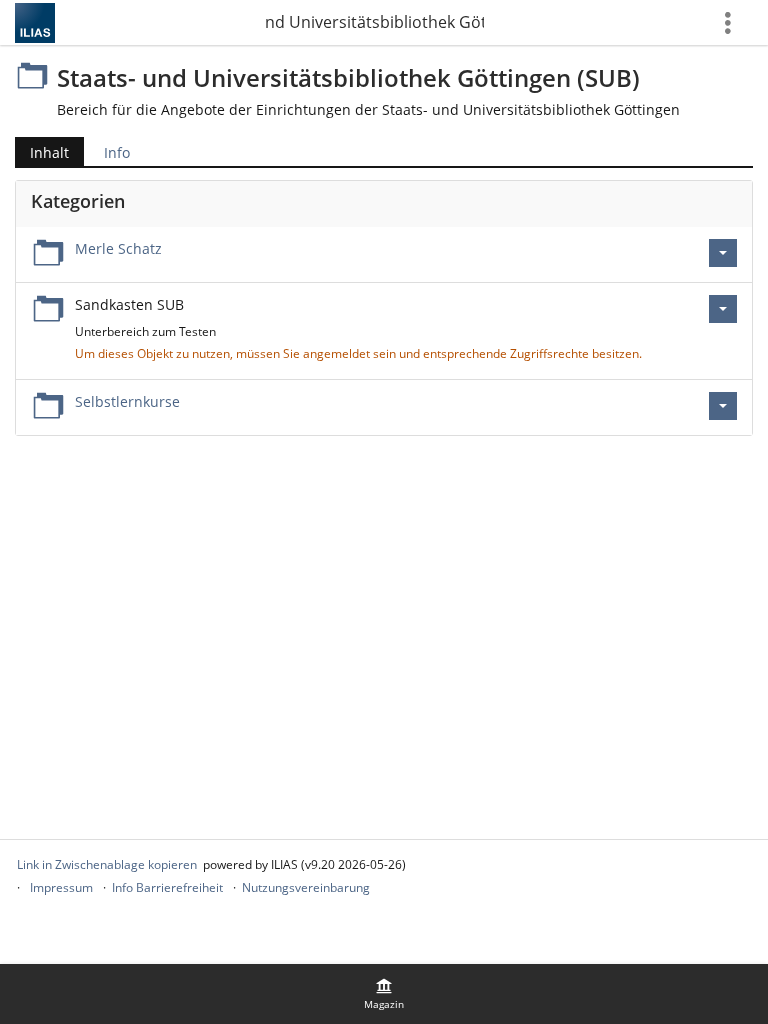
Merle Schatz (118, 248)
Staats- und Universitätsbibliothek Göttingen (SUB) (374, 22)
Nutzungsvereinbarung (306, 887)
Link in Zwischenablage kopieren (107, 864)
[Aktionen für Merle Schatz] (723, 253)
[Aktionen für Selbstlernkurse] (723, 406)
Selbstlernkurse (127, 401)
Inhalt (42, 154)
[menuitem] (384, 994)
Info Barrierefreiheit (167, 887)
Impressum (61, 887)
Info (117, 152)
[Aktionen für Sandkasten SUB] (723, 309)
